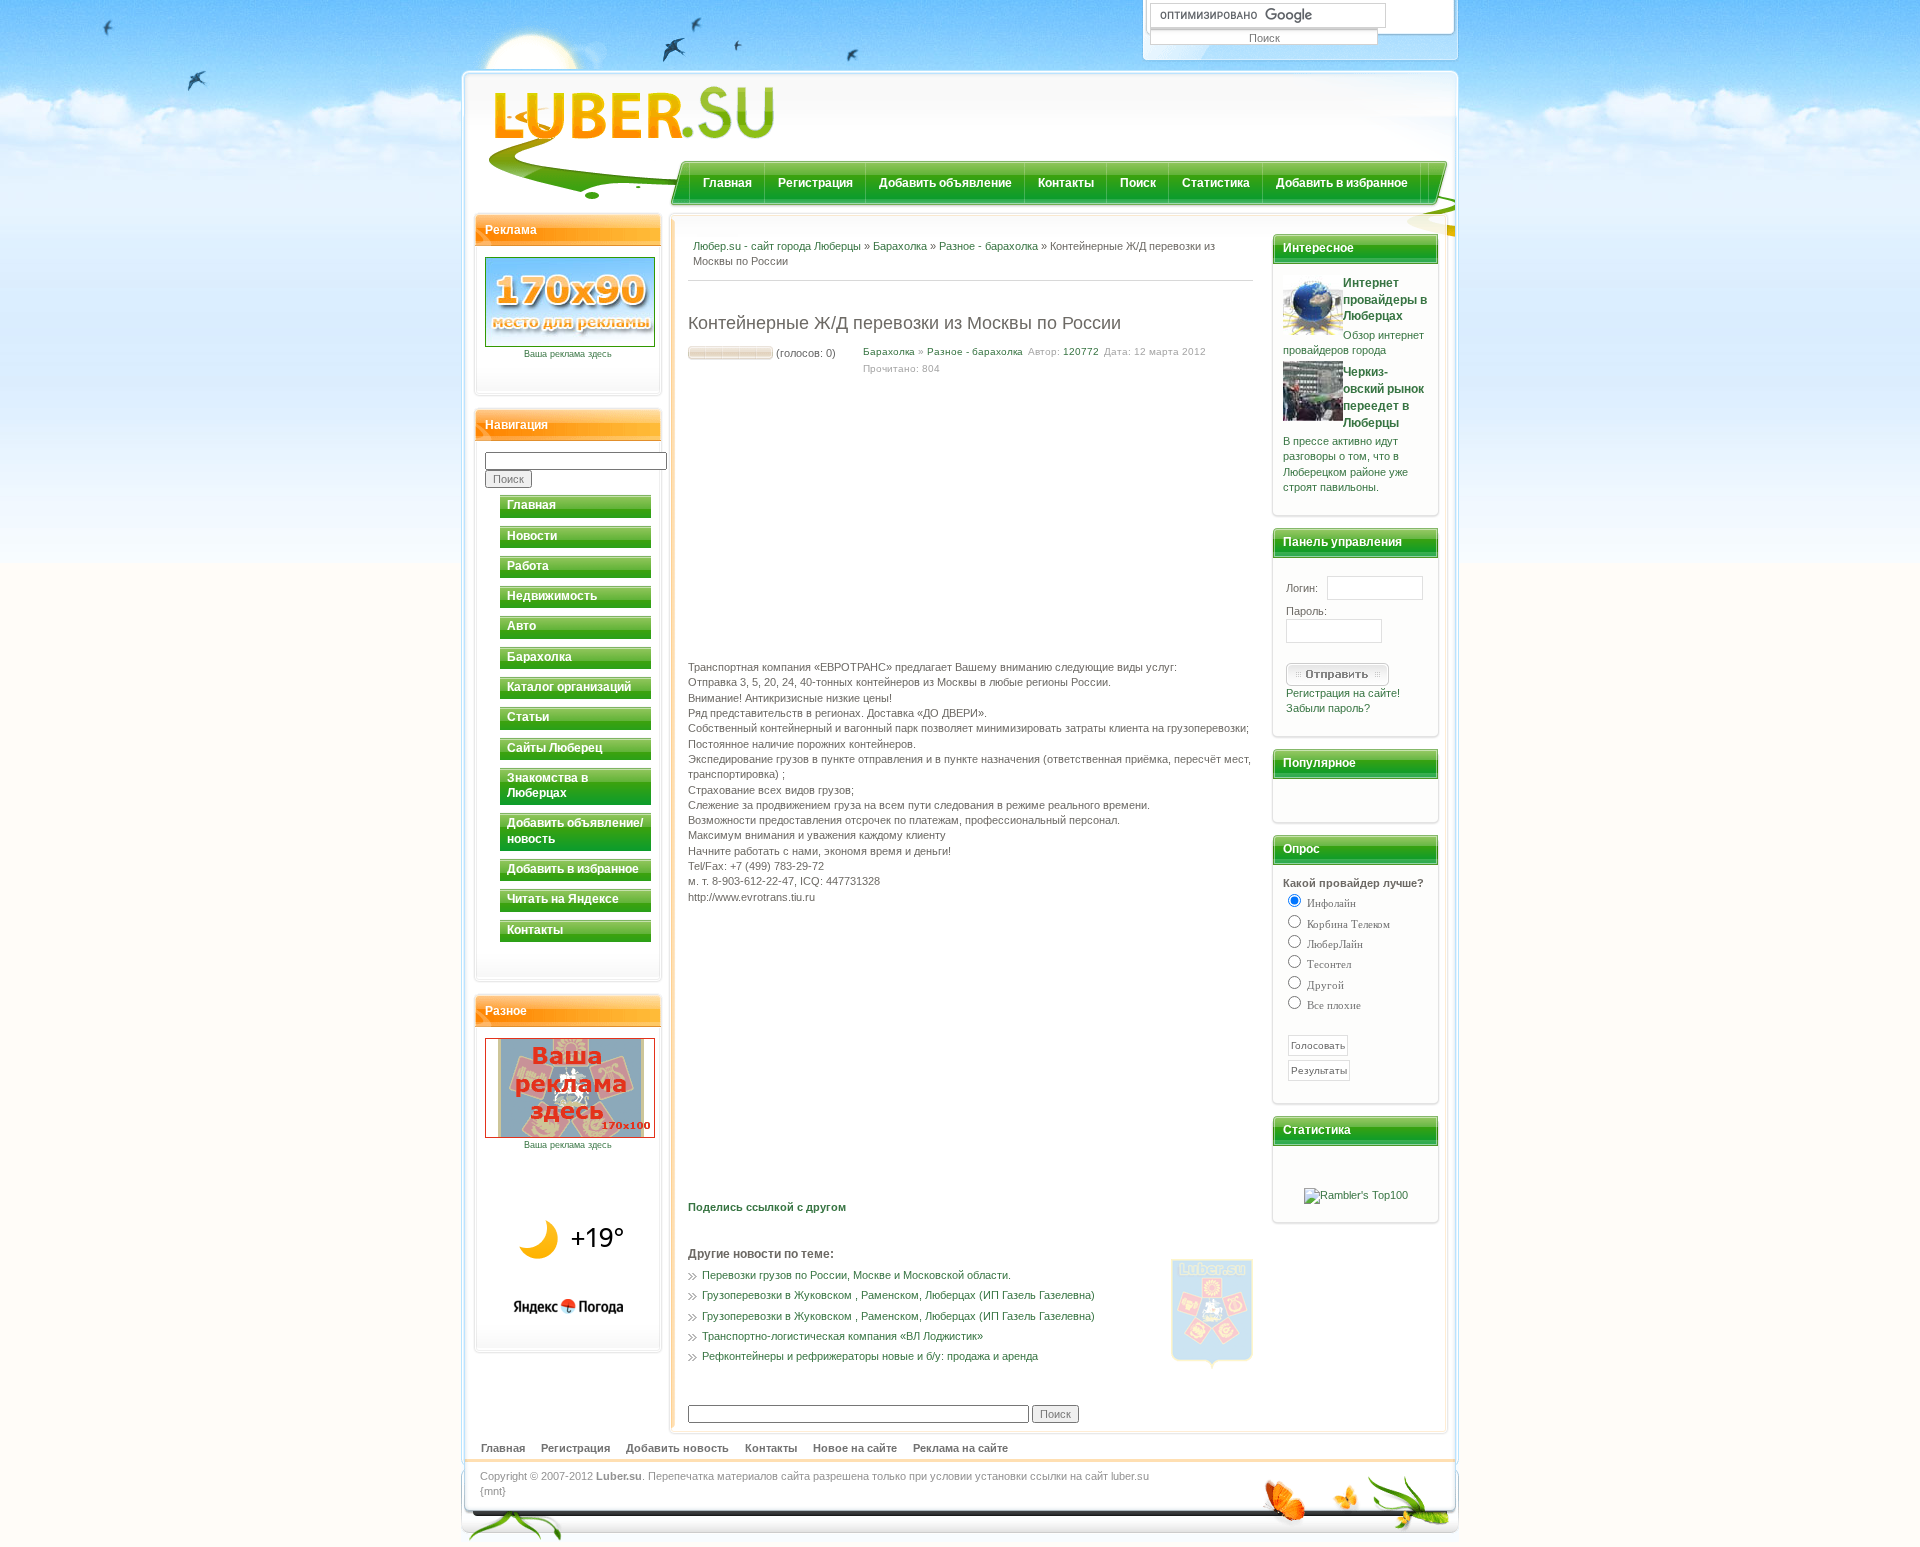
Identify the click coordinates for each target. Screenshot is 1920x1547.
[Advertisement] (922, 295)
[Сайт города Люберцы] (686, 104)
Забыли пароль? (1328, 708)
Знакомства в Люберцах (547, 785)
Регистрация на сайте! (1343, 693)
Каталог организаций (569, 687)
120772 (1081, 351)
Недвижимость (552, 596)
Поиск (1138, 183)
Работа (528, 566)
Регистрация (815, 183)
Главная (727, 183)
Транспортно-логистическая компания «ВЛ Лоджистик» (842, 1336)
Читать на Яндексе (563, 899)
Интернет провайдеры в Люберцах (1385, 300)
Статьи (528, 717)
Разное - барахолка (988, 246)
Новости (532, 536)
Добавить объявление (945, 183)
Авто (521, 626)
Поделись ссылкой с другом (767, 1207)
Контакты (1066, 183)
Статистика (1216, 183)
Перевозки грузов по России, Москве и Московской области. (856, 1275)
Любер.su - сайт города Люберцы (777, 246)
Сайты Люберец (554, 748)
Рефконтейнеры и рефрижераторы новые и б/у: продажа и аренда (870, 1356)
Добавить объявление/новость (575, 830)
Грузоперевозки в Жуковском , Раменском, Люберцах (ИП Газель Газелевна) (898, 1295)
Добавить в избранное (1342, 183)
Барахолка (539, 657)
